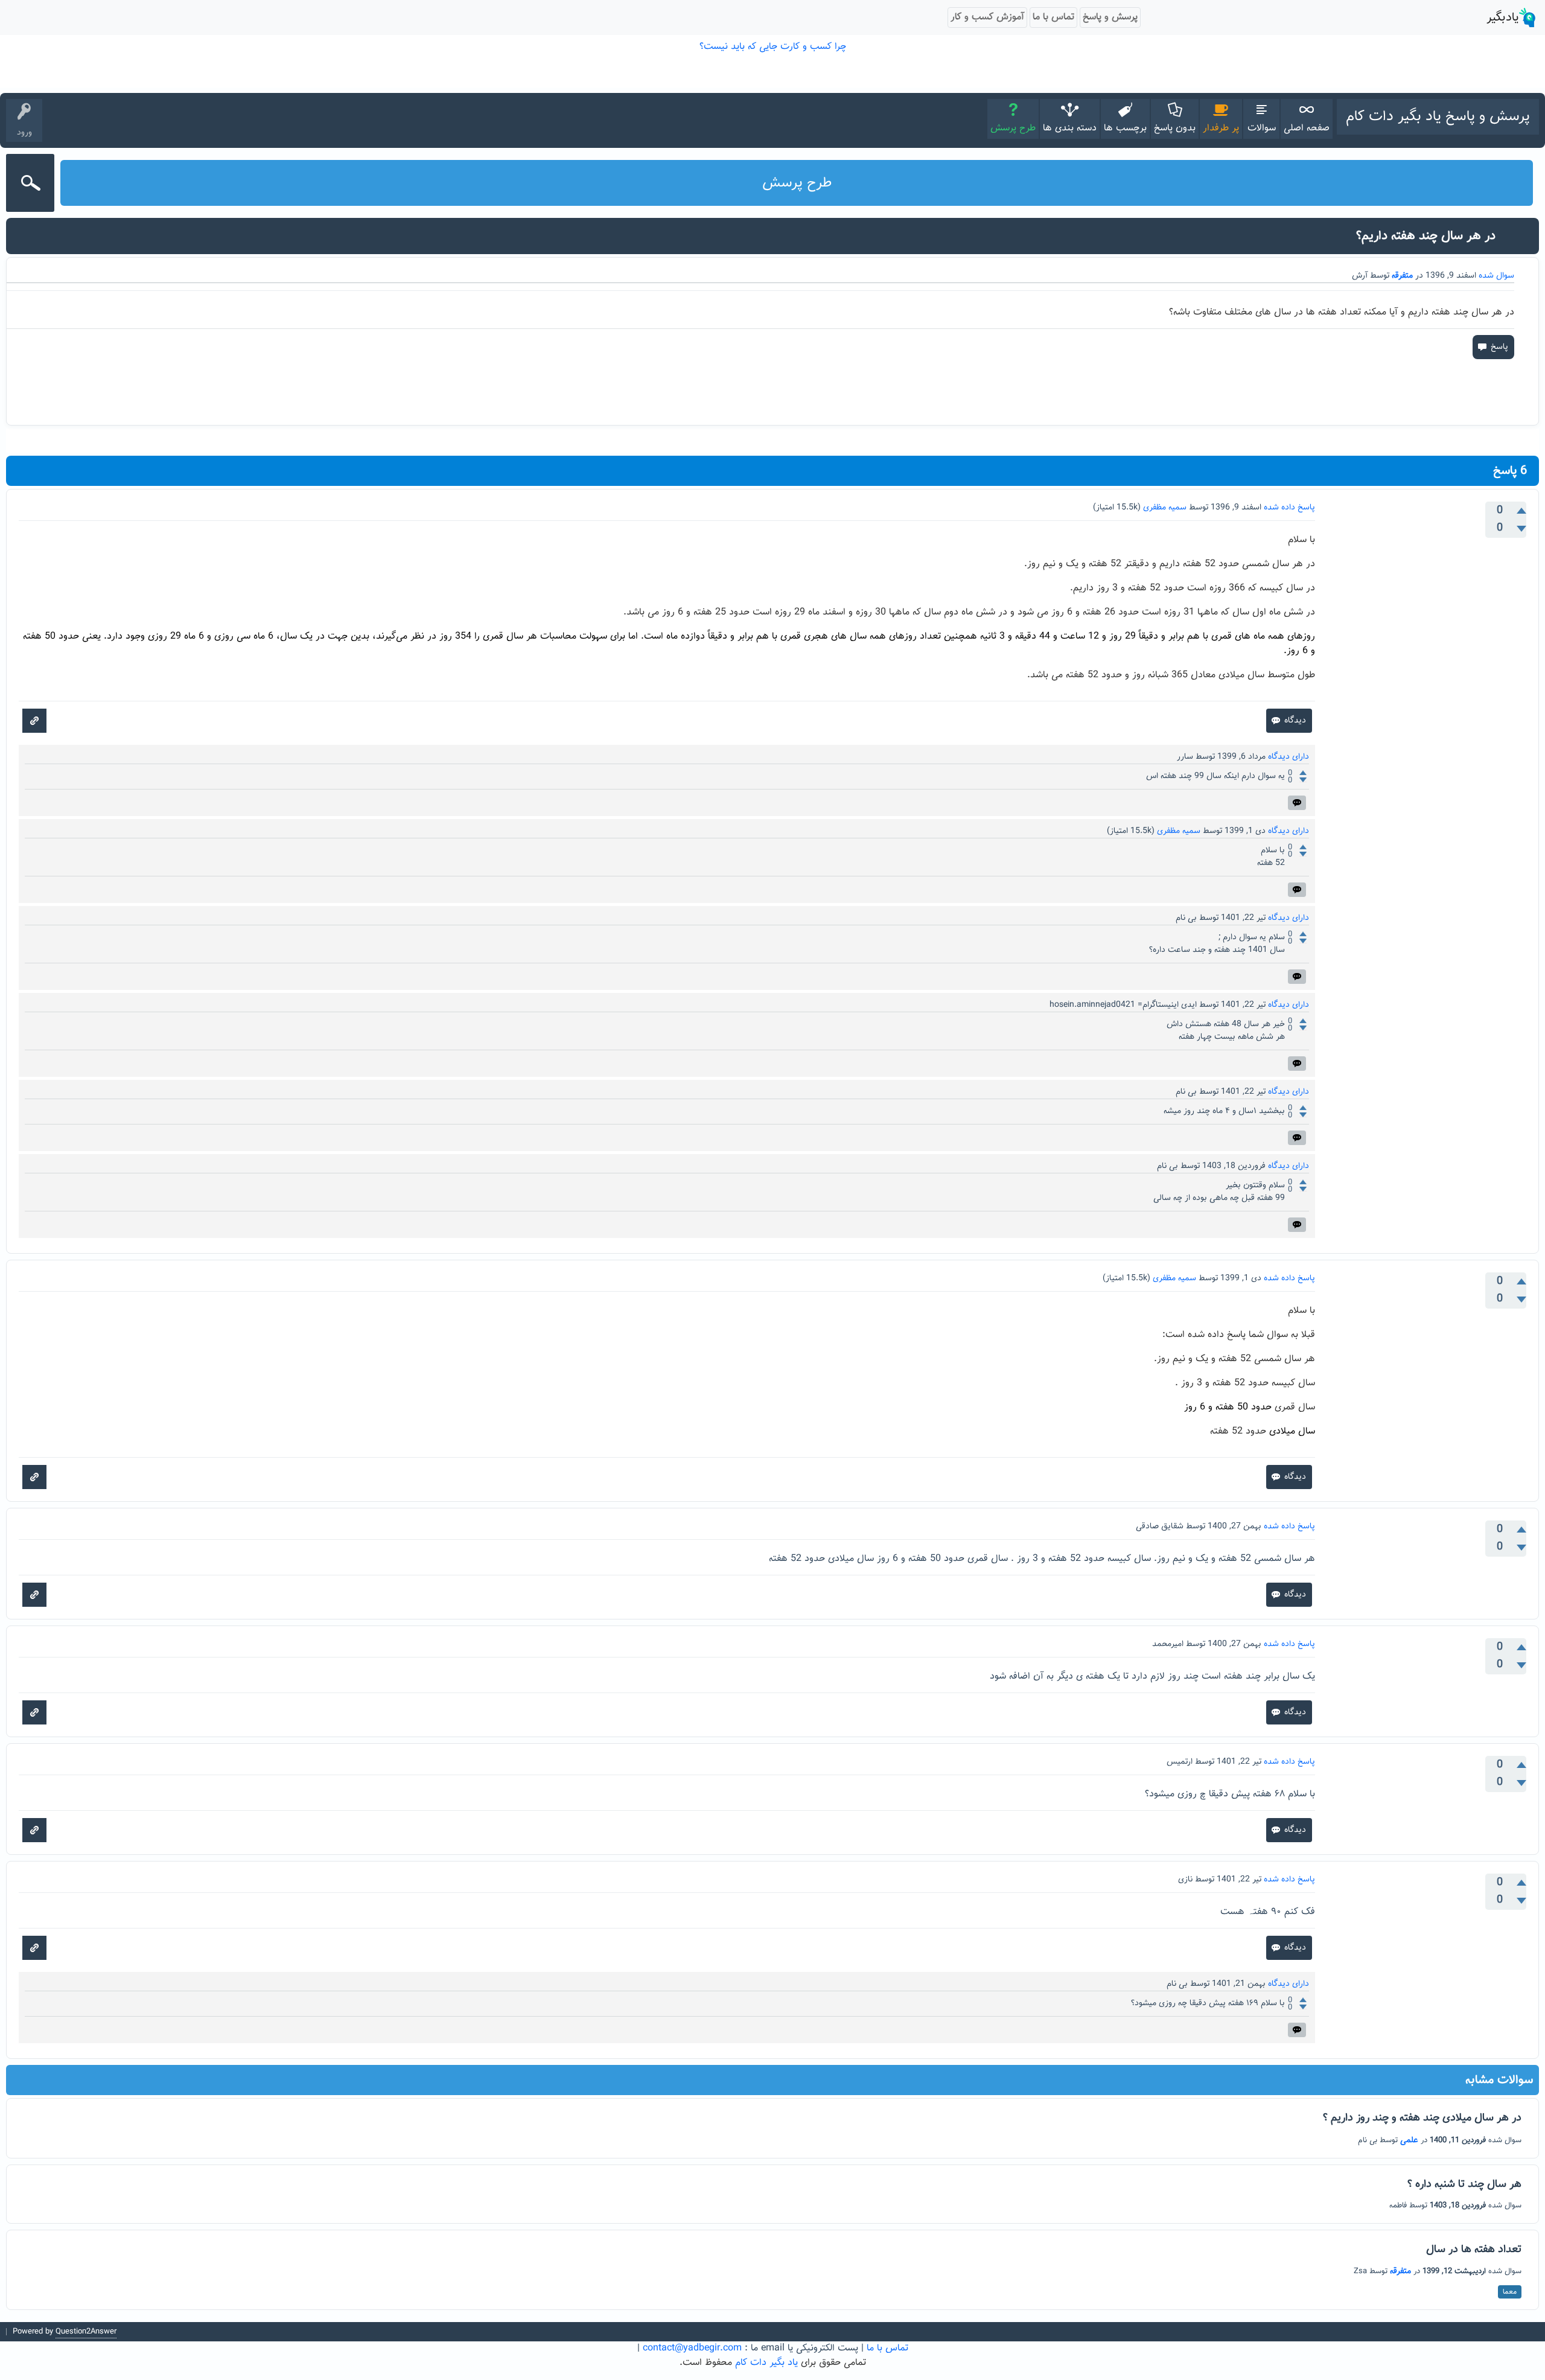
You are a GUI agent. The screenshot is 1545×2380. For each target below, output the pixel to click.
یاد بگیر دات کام (766, 2363)
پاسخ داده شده (1289, 508)
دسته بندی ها (1070, 128)
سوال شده (1496, 276)
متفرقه (1402, 276)
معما (1510, 2292)
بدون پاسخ (1175, 128)
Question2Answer (86, 2332)
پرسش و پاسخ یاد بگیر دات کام (1438, 116)
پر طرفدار (1221, 128)
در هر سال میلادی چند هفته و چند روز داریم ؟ (1422, 2118)
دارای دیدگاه (1289, 757)
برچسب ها (1125, 128)
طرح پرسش (1013, 128)
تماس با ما (887, 2348)
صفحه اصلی (1307, 128)
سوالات (1262, 128)
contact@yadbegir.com (692, 2348)
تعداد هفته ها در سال (1474, 2250)
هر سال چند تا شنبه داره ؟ (1464, 2184)
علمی (1409, 2140)
